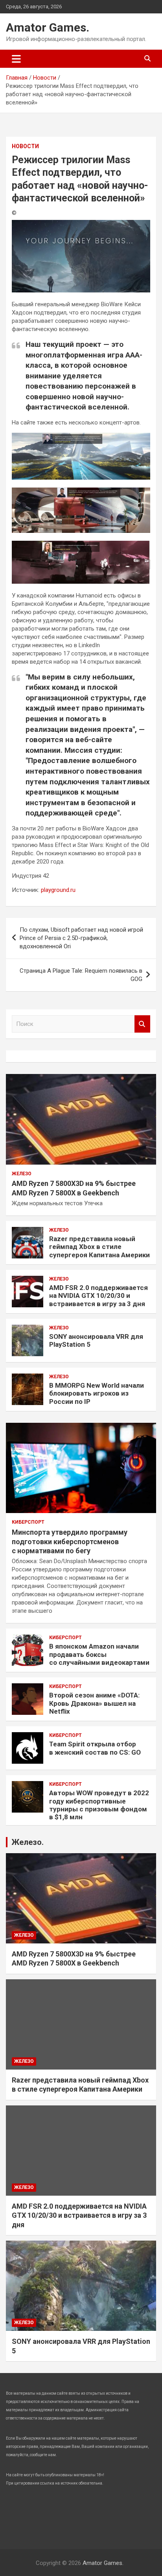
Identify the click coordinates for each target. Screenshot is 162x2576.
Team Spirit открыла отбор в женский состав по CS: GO (95, 1748)
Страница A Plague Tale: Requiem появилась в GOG (81, 975)
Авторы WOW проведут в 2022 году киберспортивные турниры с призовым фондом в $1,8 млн (99, 1805)
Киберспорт (28, 1522)
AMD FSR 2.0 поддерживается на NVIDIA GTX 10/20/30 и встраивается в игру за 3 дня (98, 1296)
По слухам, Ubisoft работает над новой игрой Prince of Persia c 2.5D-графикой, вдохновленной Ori (81, 938)
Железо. (28, 1842)
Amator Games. (48, 27)
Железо (22, 1174)
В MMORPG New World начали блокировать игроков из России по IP (97, 1393)
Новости (25, 146)
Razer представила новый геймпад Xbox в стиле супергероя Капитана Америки (99, 1247)
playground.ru (58, 890)
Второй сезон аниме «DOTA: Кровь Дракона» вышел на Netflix (94, 1703)
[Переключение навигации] (16, 59)
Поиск (142, 1024)
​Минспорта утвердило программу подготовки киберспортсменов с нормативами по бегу (70, 1541)
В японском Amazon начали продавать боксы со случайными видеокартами (99, 1654)
